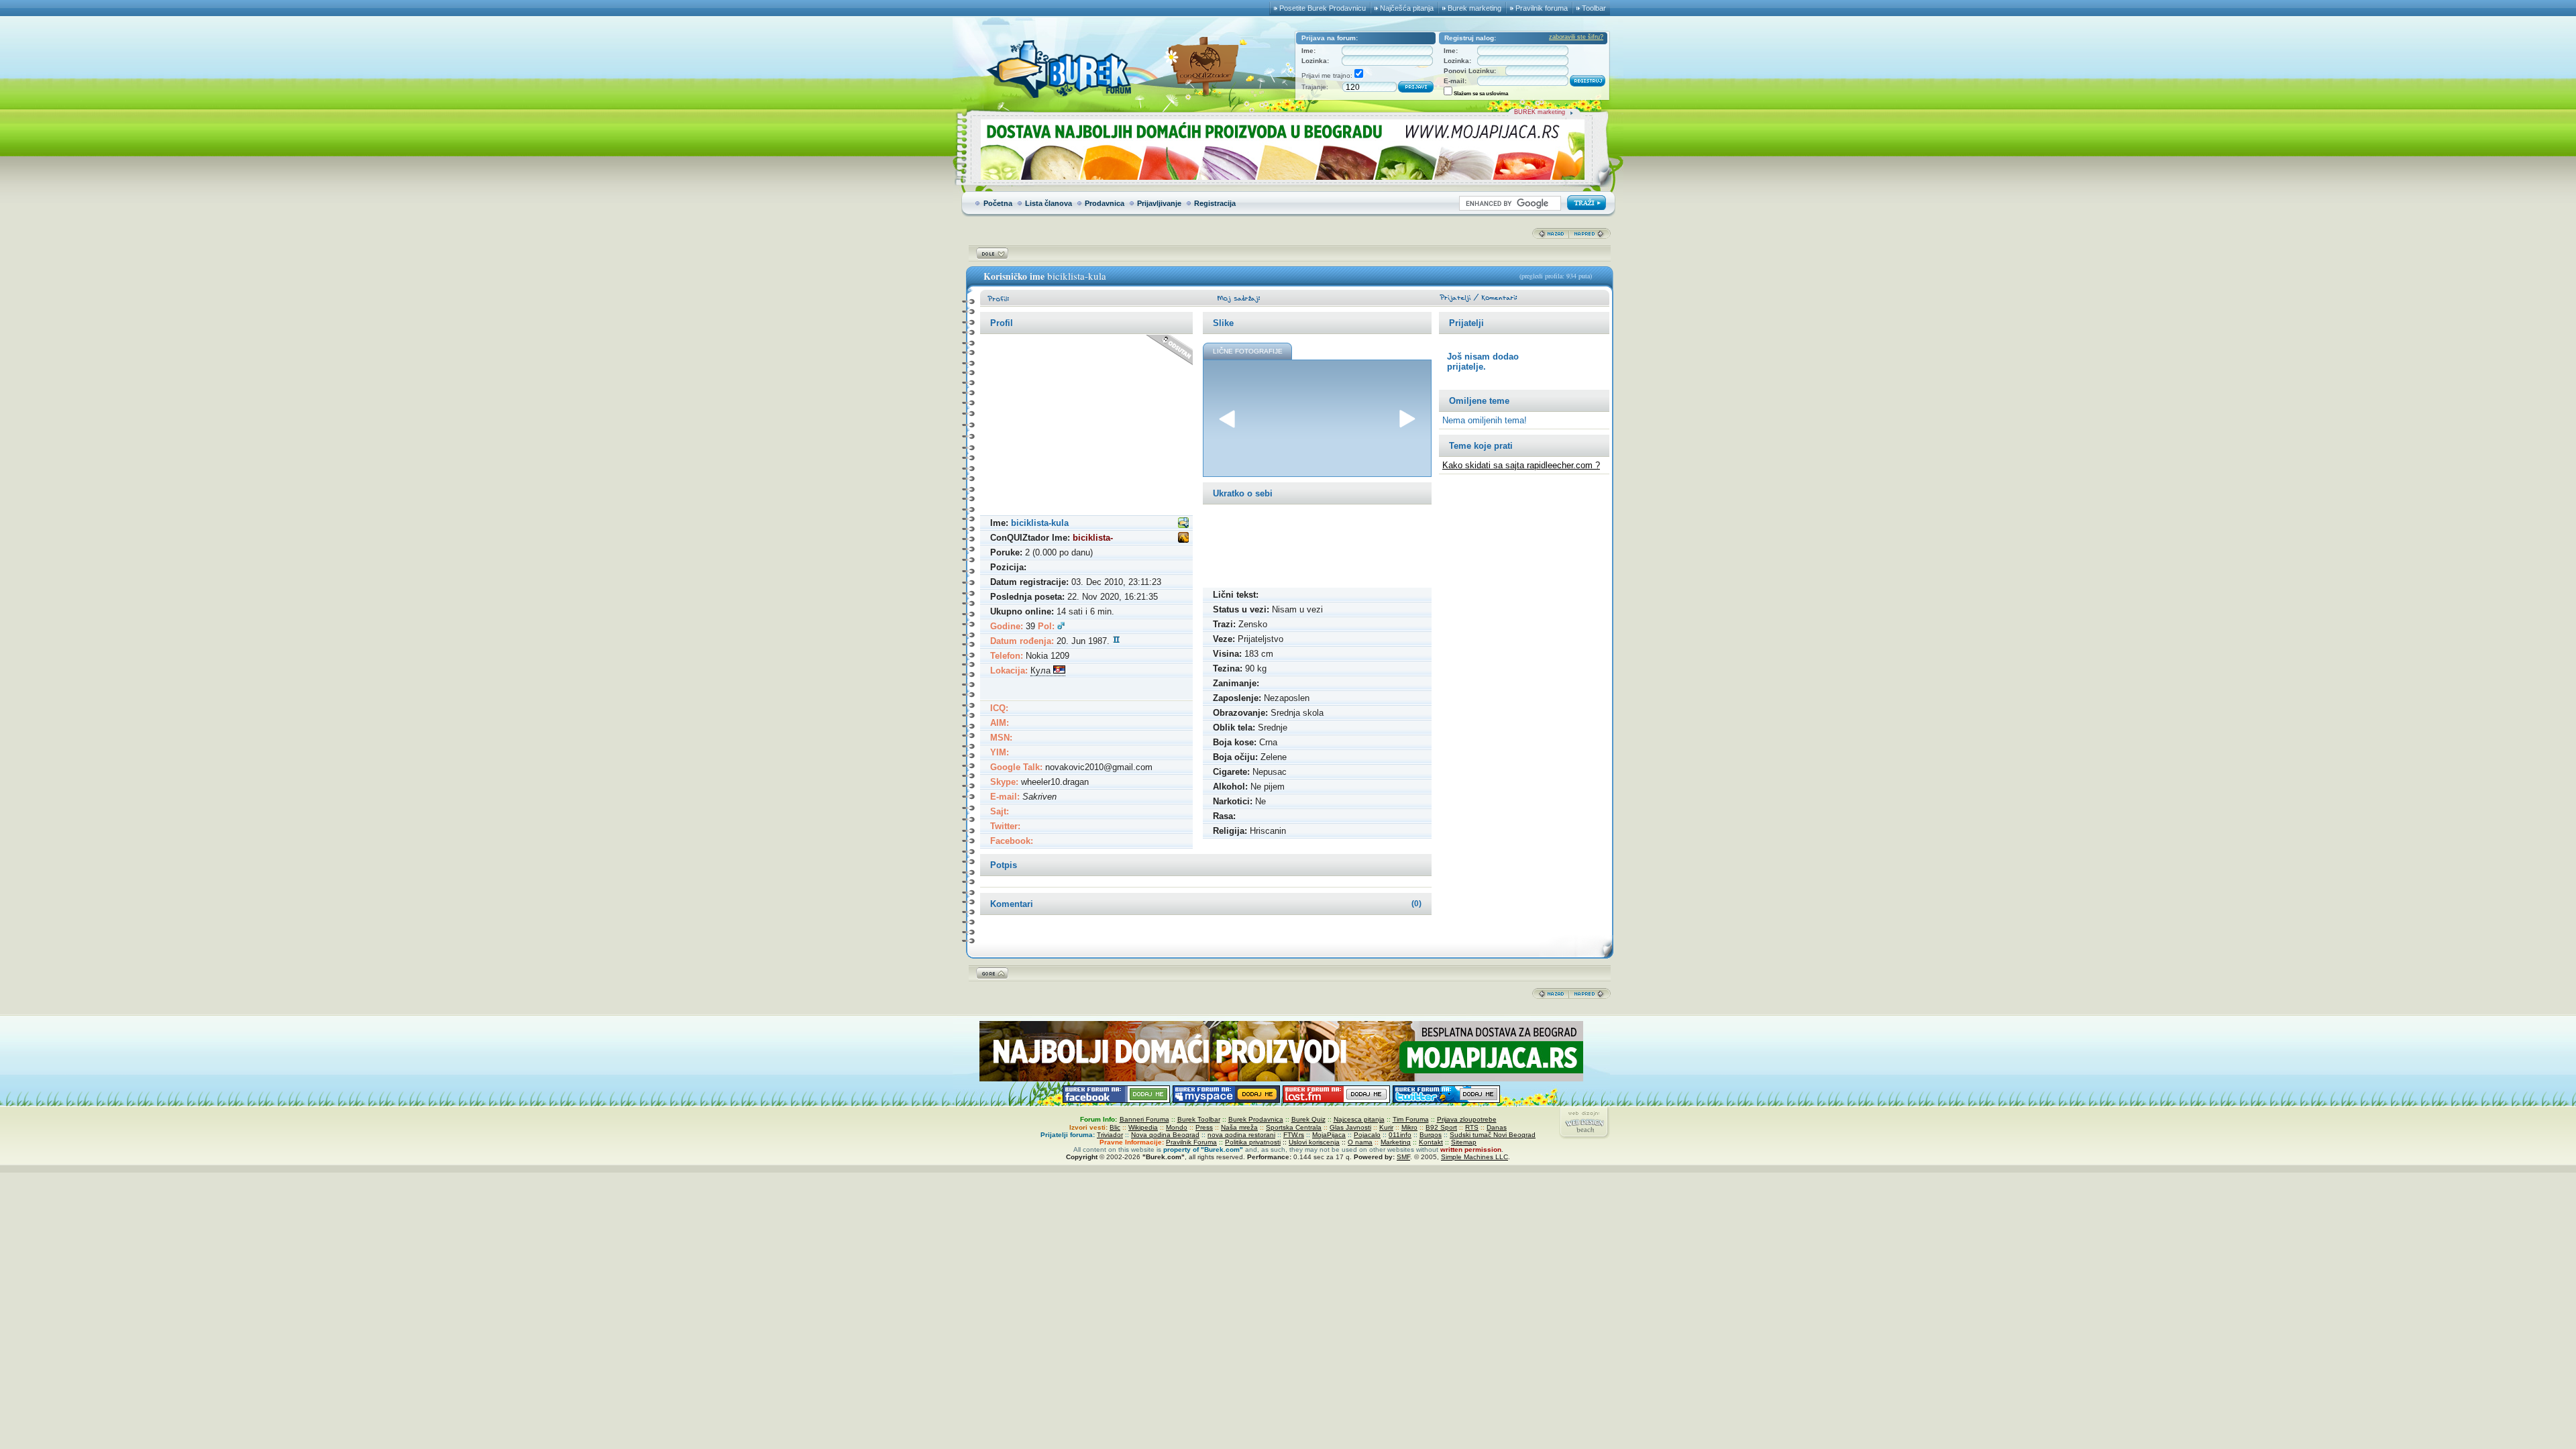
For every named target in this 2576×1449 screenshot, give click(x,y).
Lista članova (1049, 203)
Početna (998, 203)
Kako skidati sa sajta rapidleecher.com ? (1521, 465)
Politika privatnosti (1253, 1142)
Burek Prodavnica (1256, 1119)
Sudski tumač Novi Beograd (1493, 1135)
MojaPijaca (1329, 1135)
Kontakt (1431, 1142)
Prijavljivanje (1159, 203)
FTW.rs (1294, 1135)
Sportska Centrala (1294, 1127)
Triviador (1110, 1135)
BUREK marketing (1540, 112)
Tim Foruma (1411, 1119)
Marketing (1396, 1142)
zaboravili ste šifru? (1576, 37)
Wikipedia (1143, 1127)
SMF (1403, 1157)
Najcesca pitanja (1359, 1119)
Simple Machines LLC (1474, 1157)
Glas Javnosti (1350, 1127)
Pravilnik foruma (1542, 8)
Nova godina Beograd (1165, 1135)
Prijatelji (1466, 323)
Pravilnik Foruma (1191, 1142)
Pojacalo (1367, 1135)
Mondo (1177, 1127)
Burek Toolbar (1199, 1119)
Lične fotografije (1248, 351)
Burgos (1431, 1135)
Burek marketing (1474, 8)
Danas (1497, 1127)
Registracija (1215, 203)
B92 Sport (1441, 1127)
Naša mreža (1239, 1127)
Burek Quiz (1308, 1119)
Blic (1115, 1127)
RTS (1472, 1127)
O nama (1360, 1142)
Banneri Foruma (1144, 1119)
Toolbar (1594, 8)
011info (1400, 1135)
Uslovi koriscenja (1314, 1142)
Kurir (1386, 1127)
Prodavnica (1105, 203)
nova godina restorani (1241, 1135)
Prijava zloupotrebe (1467, 1119)
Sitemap (1464, 1142)
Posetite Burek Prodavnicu (1323, 8)
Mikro (1409, 1127)
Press (1204, 1127)
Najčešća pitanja (1407, 8)
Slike (1223, 323)
